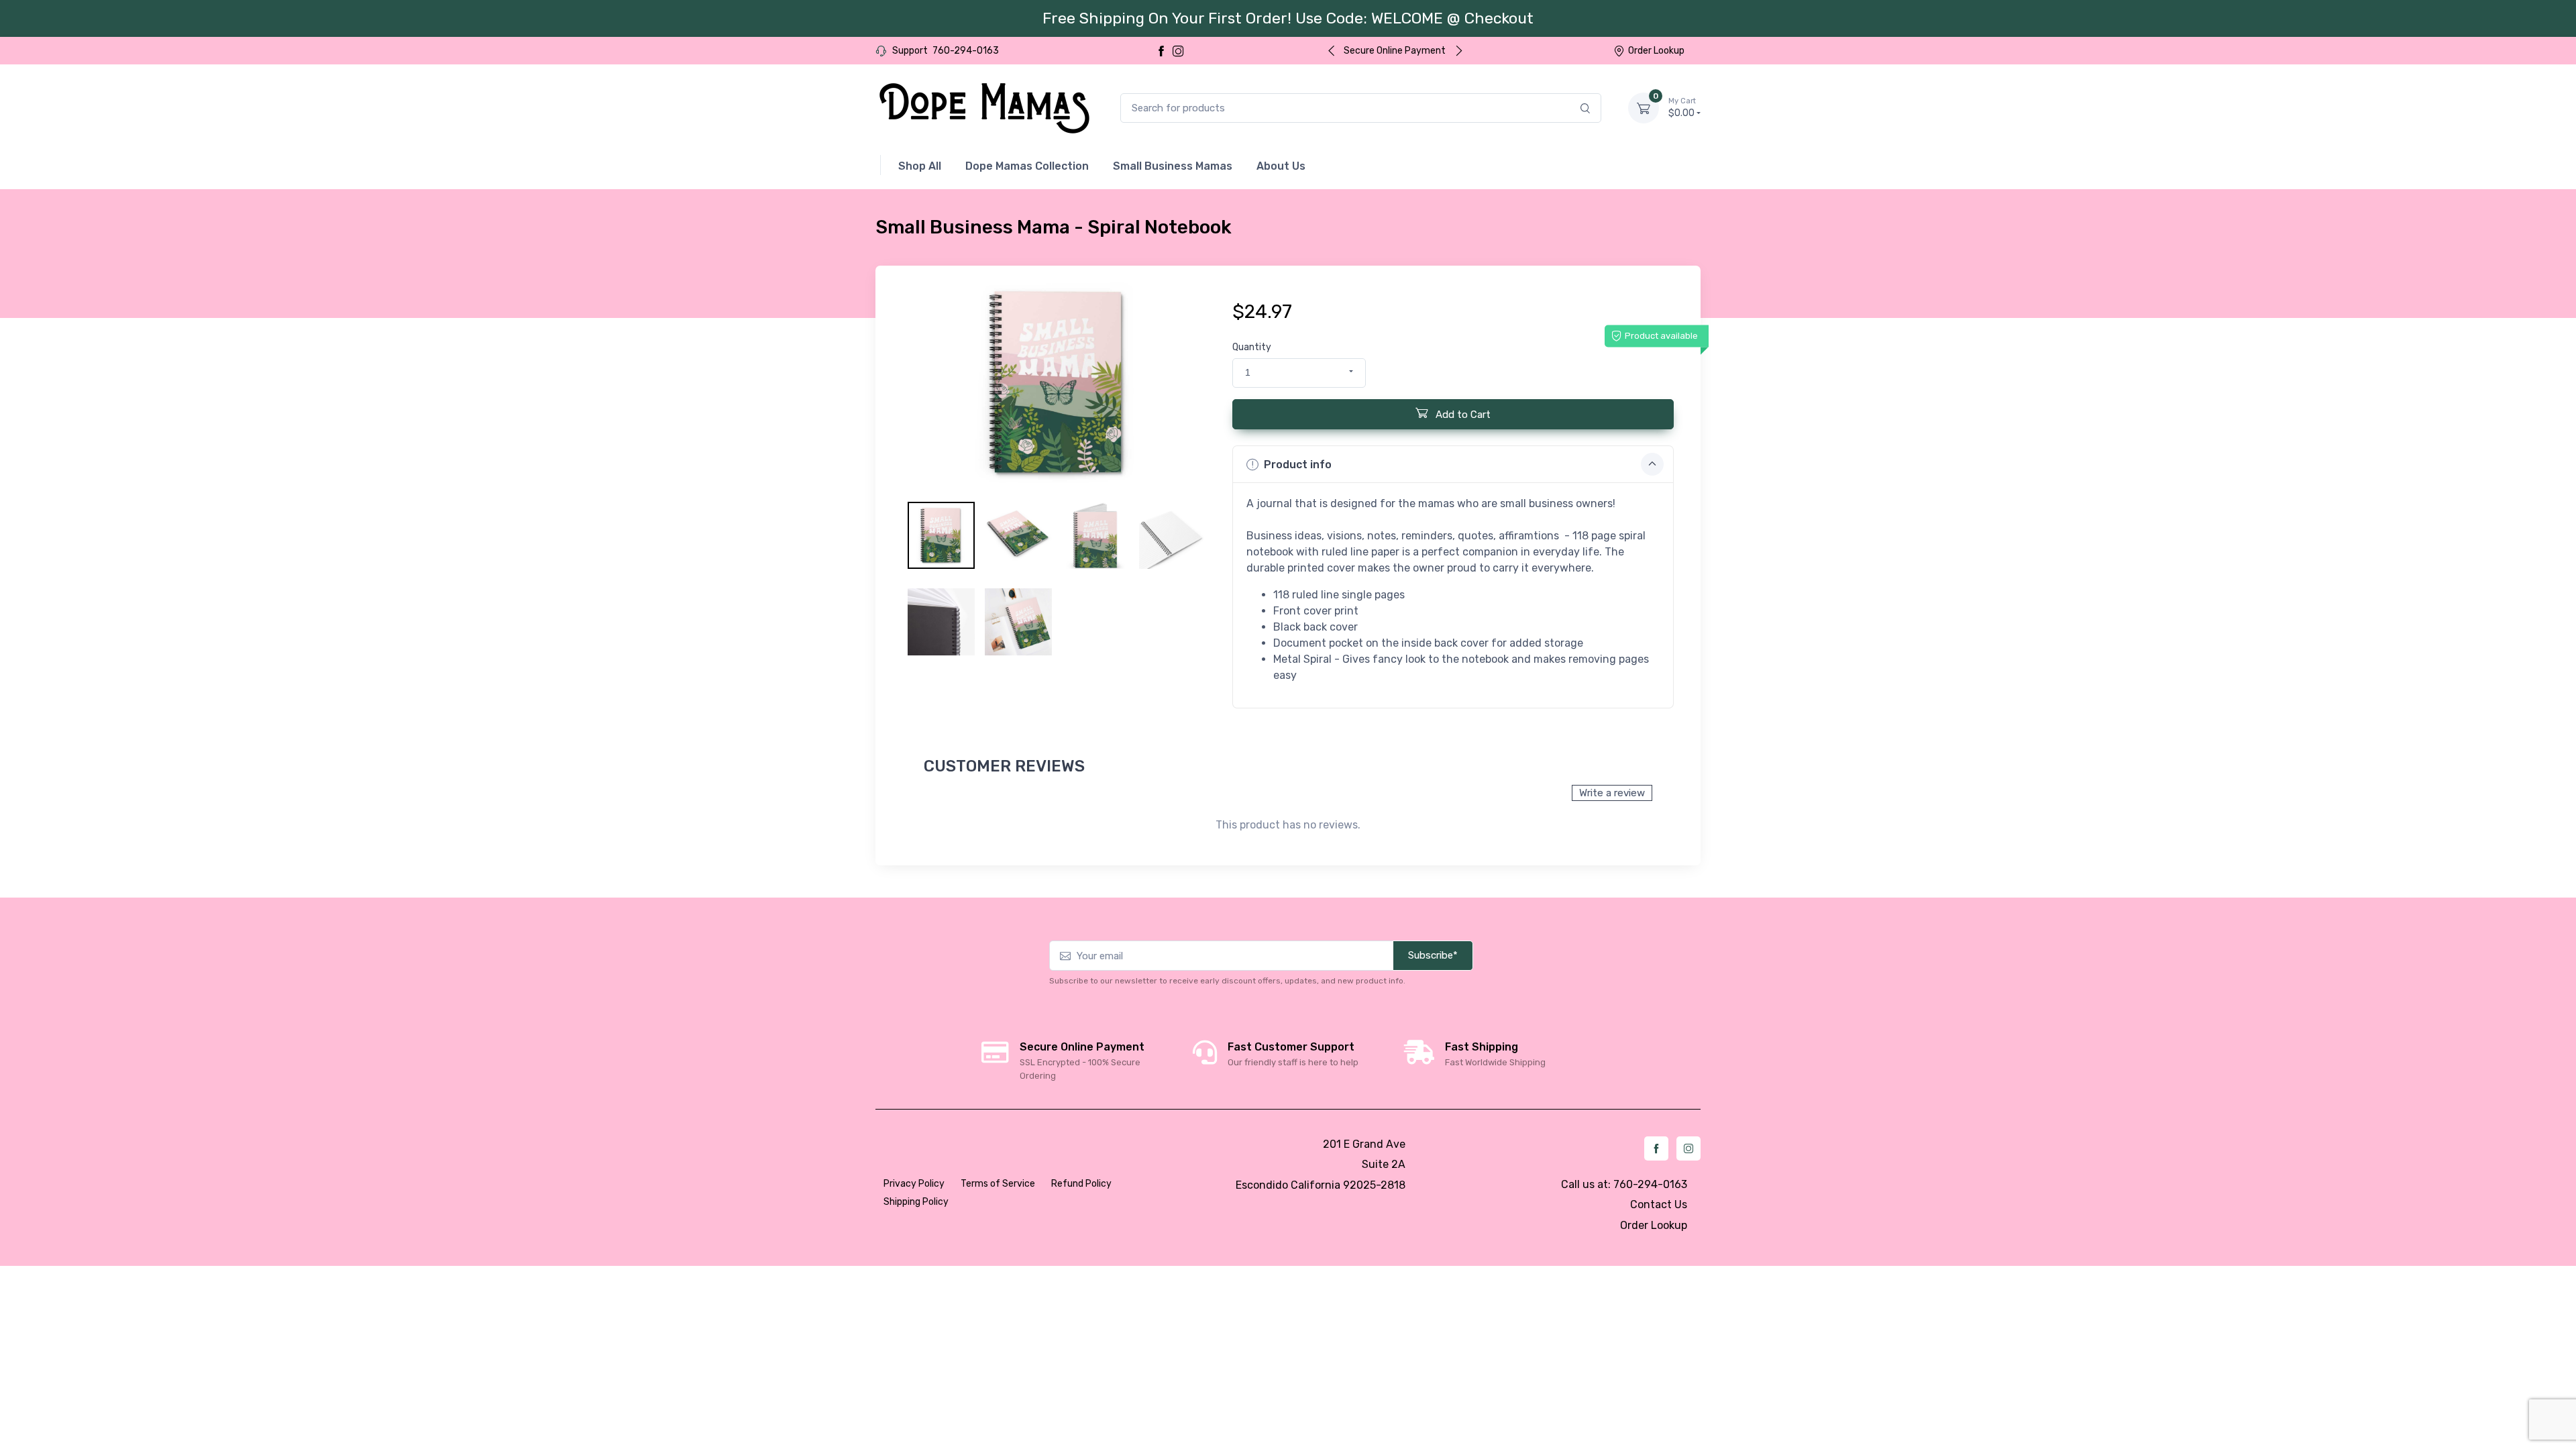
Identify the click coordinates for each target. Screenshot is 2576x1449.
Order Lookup (1656, 51)
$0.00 (1682, 108)
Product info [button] (1298, 465)
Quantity (1252, 347)
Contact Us (1659, 1204)
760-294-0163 (966, 51)
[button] (1299, 373)
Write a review (1612, 793)
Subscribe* (1433, 955)
